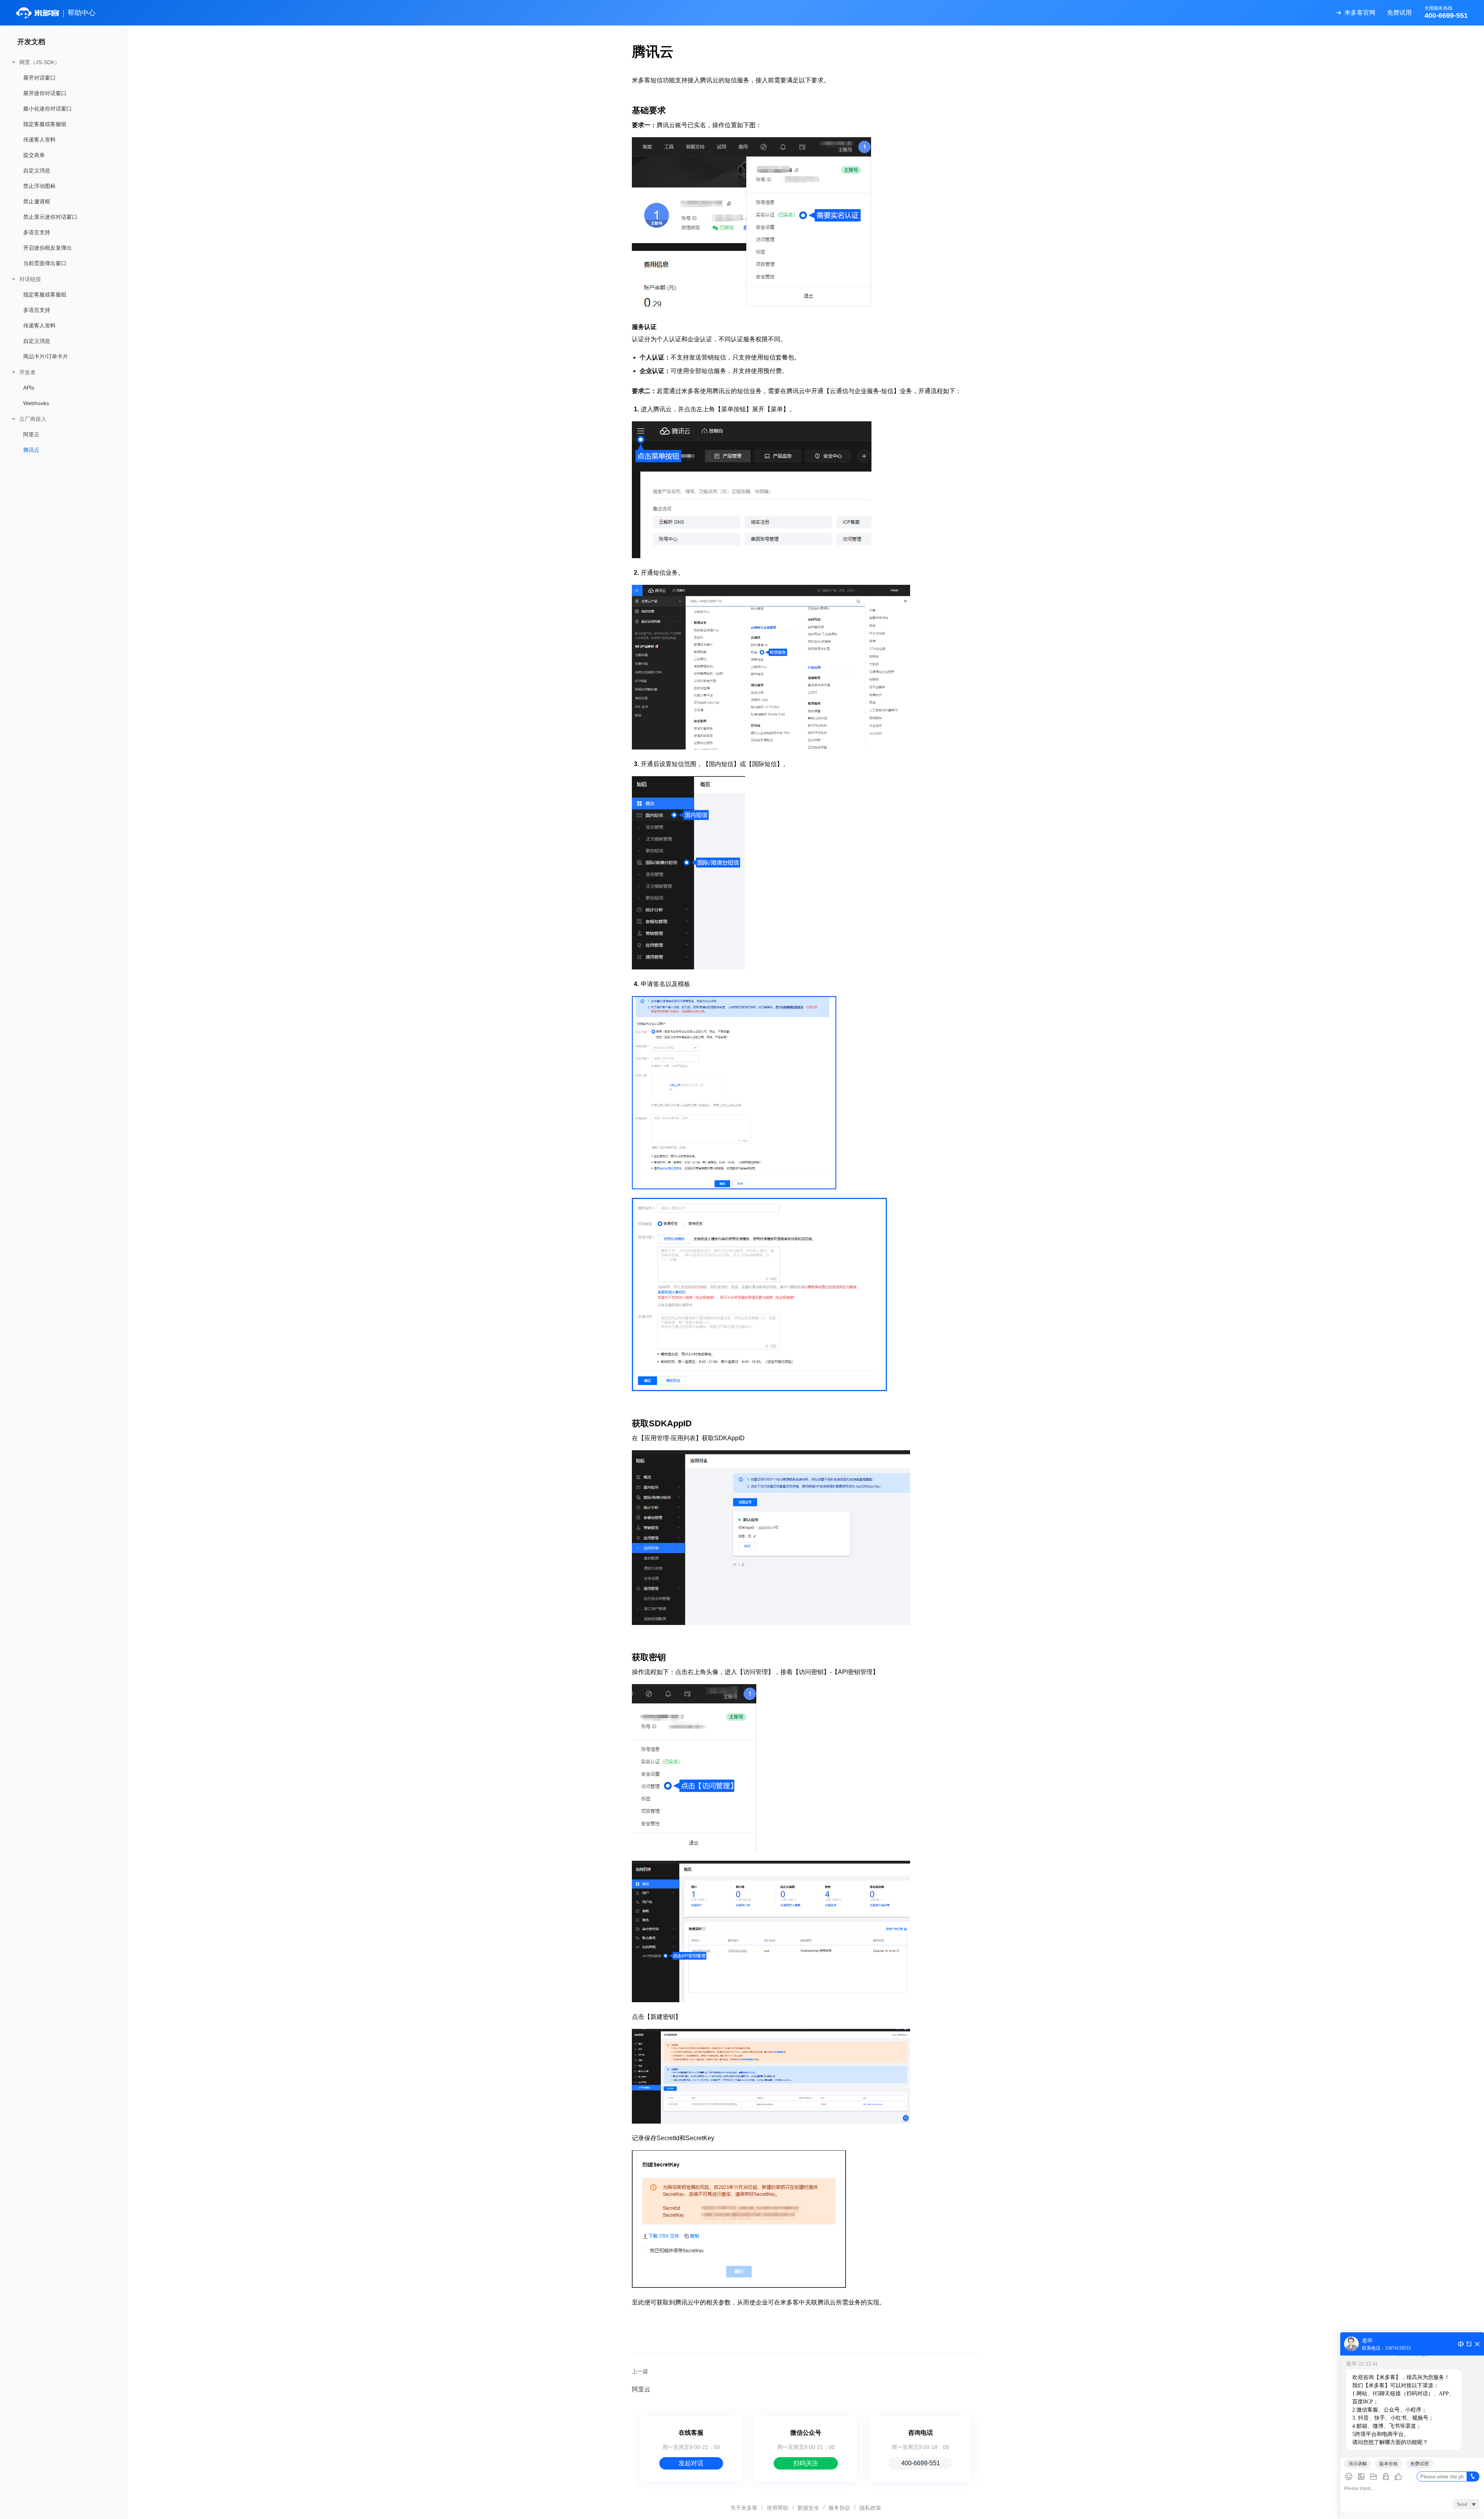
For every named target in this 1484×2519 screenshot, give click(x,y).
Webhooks (36, 403)
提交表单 (34, 155)
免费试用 (1399, 13)
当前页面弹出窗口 (45, 263)
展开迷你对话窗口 (45, 93)
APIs (29, 388)
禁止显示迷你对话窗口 (50, 217)
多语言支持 (37, 232)
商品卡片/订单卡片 (46, 356)
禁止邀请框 (37, 201)
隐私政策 (870, 2508)
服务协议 (839, 2508)
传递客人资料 (39, 140)
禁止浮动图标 (39, 186)
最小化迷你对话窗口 (48, 109)
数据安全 (808, 2508)
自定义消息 (37, 170)
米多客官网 (1360, 13)
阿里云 (31, 434)
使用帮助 (778, 2508)
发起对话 (691, 2463)
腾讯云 (31, 450)
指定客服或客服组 (45, 124)
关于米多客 (744, 2508)
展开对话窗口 (39, 78)
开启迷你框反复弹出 (48, 248)
